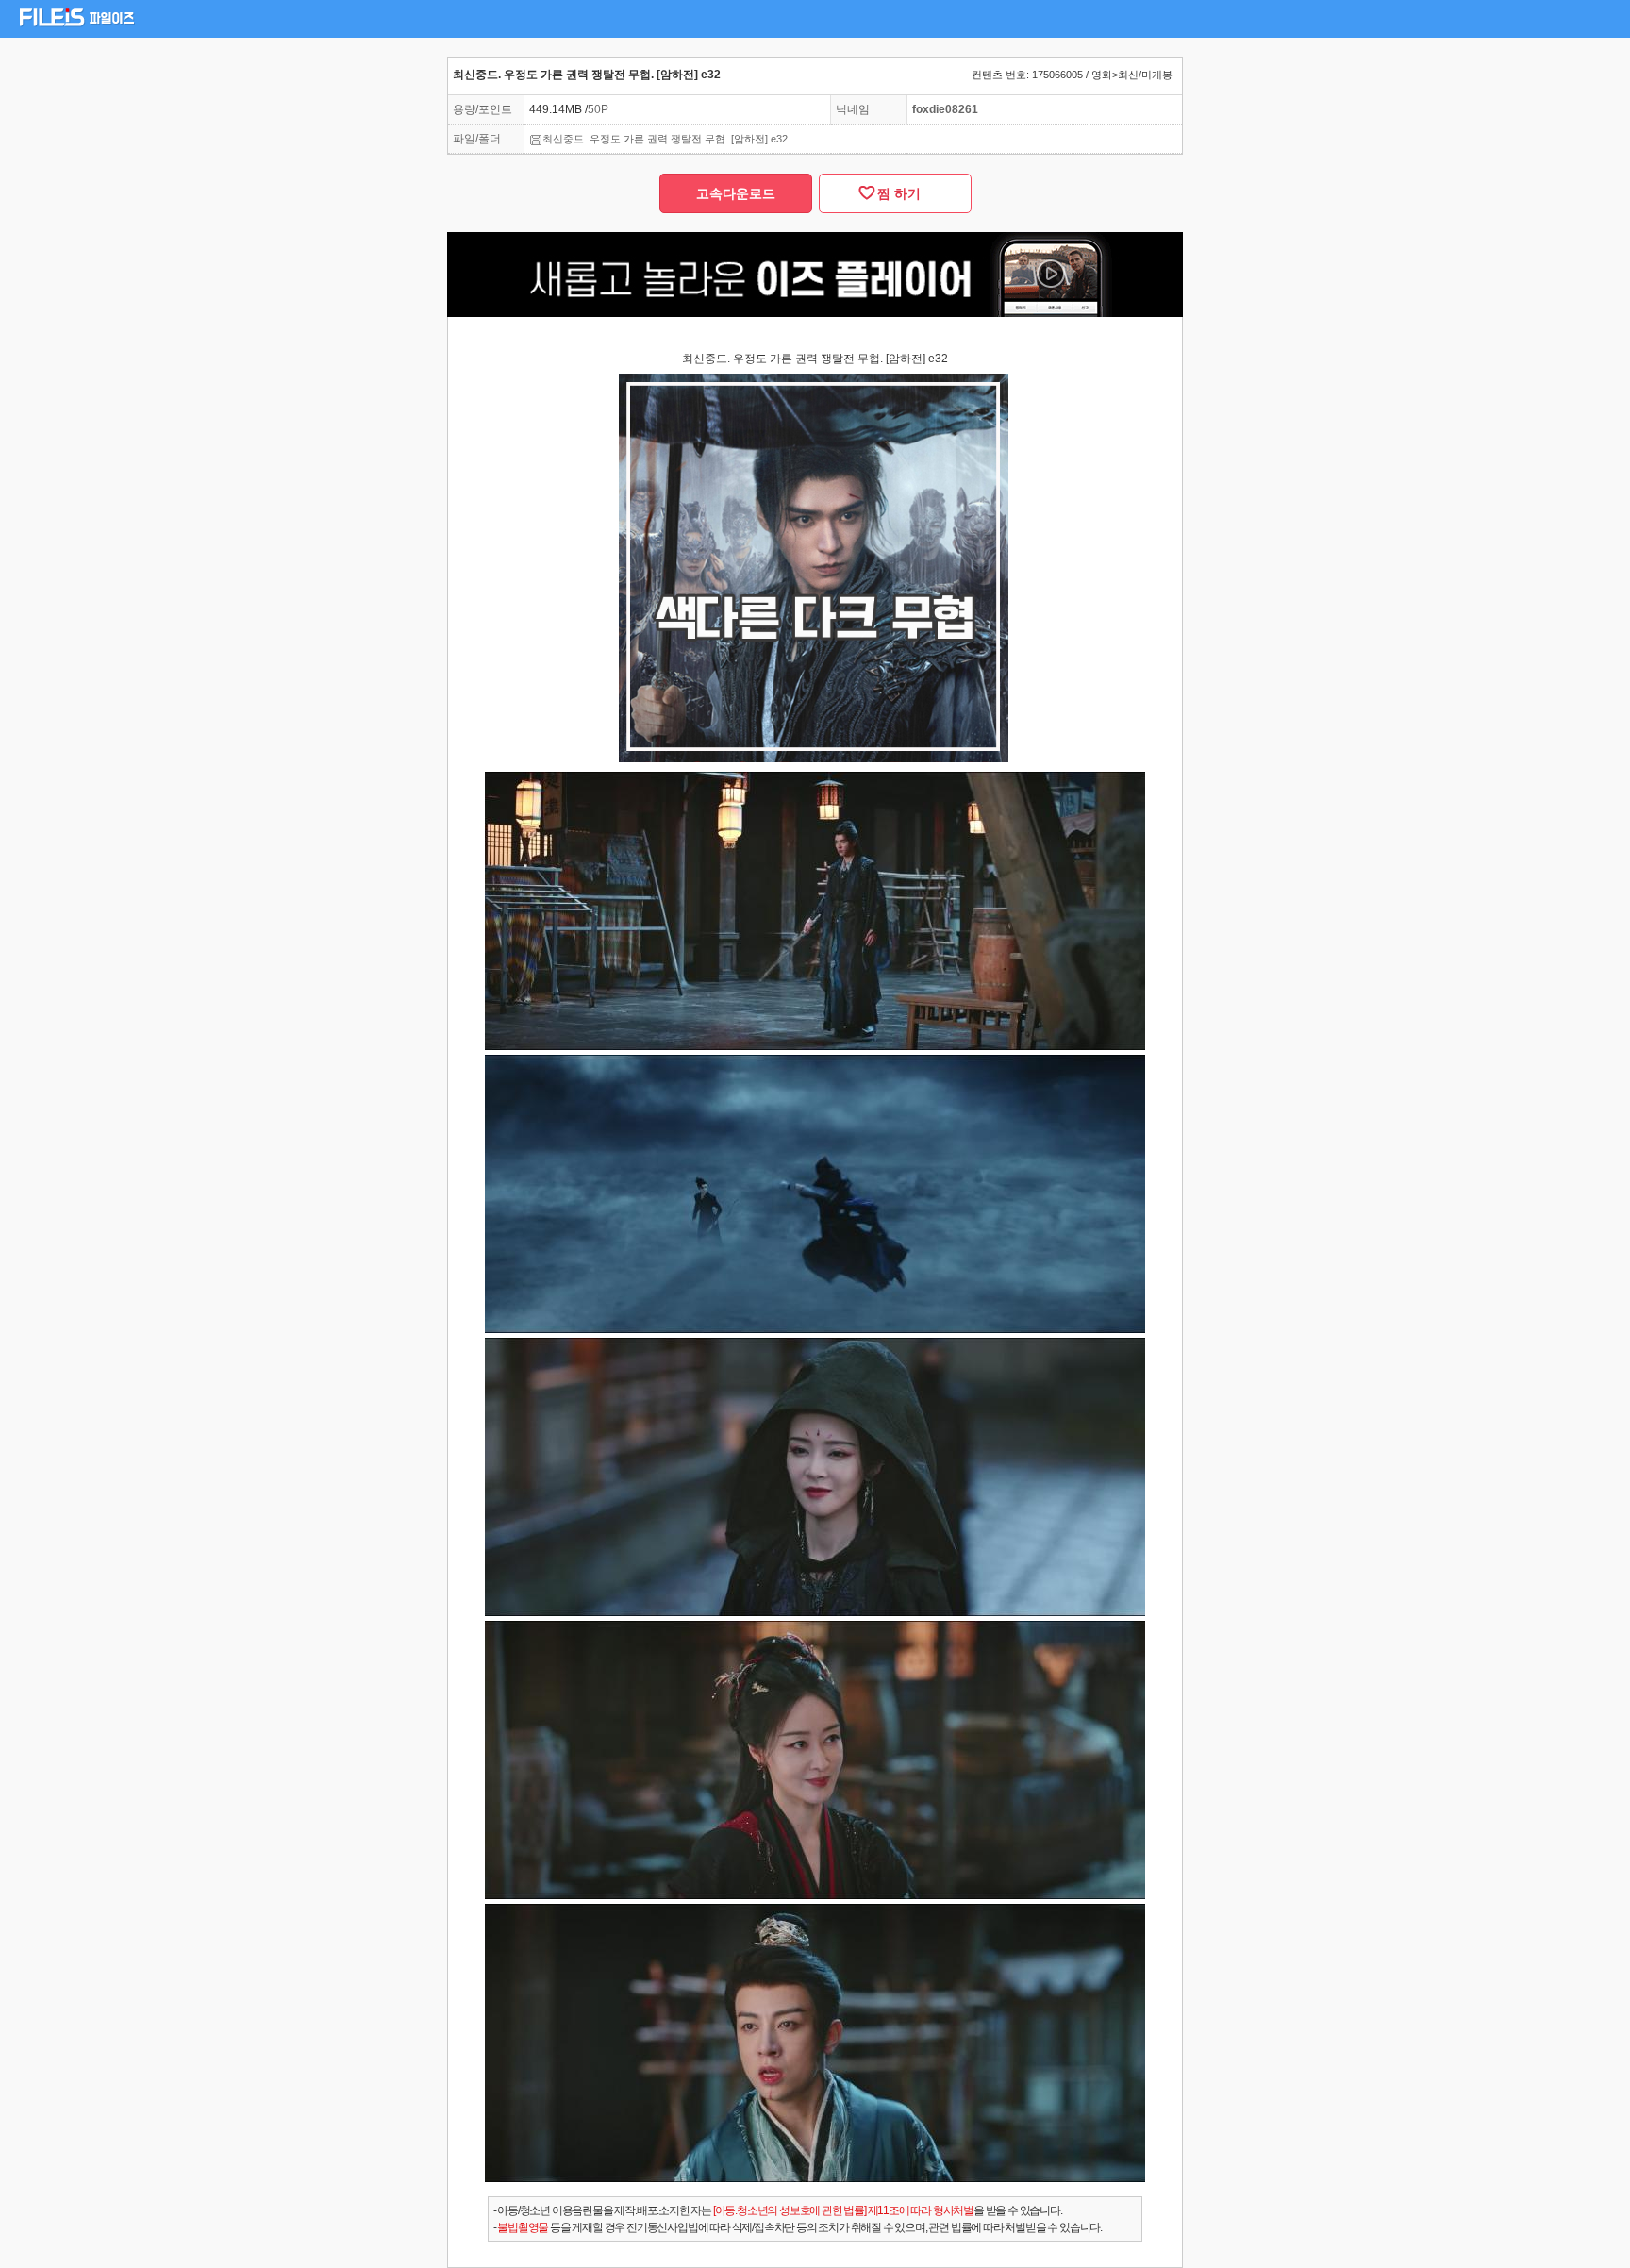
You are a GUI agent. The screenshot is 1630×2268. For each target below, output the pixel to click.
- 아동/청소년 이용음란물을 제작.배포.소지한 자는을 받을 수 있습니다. (778, 2210)
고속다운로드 (736, 193)
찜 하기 (895, 193)
